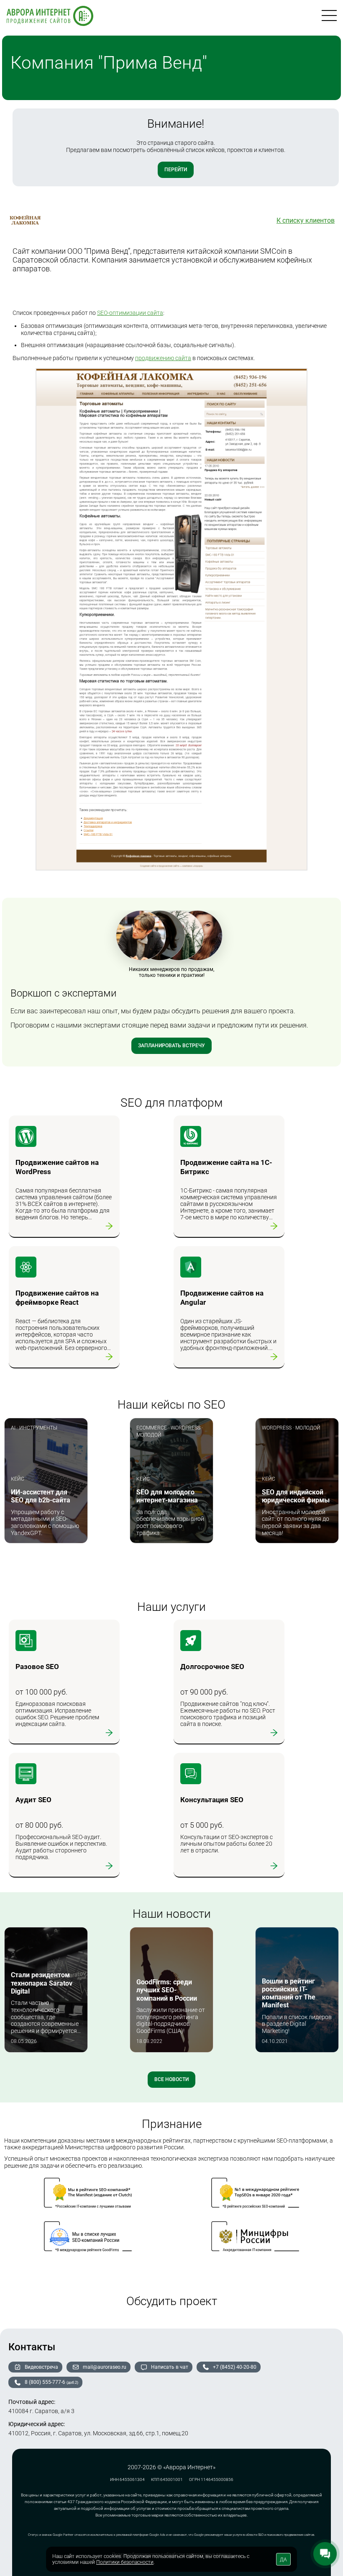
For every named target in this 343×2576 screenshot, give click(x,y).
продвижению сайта (163, 358)
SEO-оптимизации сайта (130, 313)
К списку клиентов (306, 220)
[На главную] (50, 17)
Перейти (176, 170)
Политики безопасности (125, 2562)
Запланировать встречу (171, 1046)
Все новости (171, 2079)
